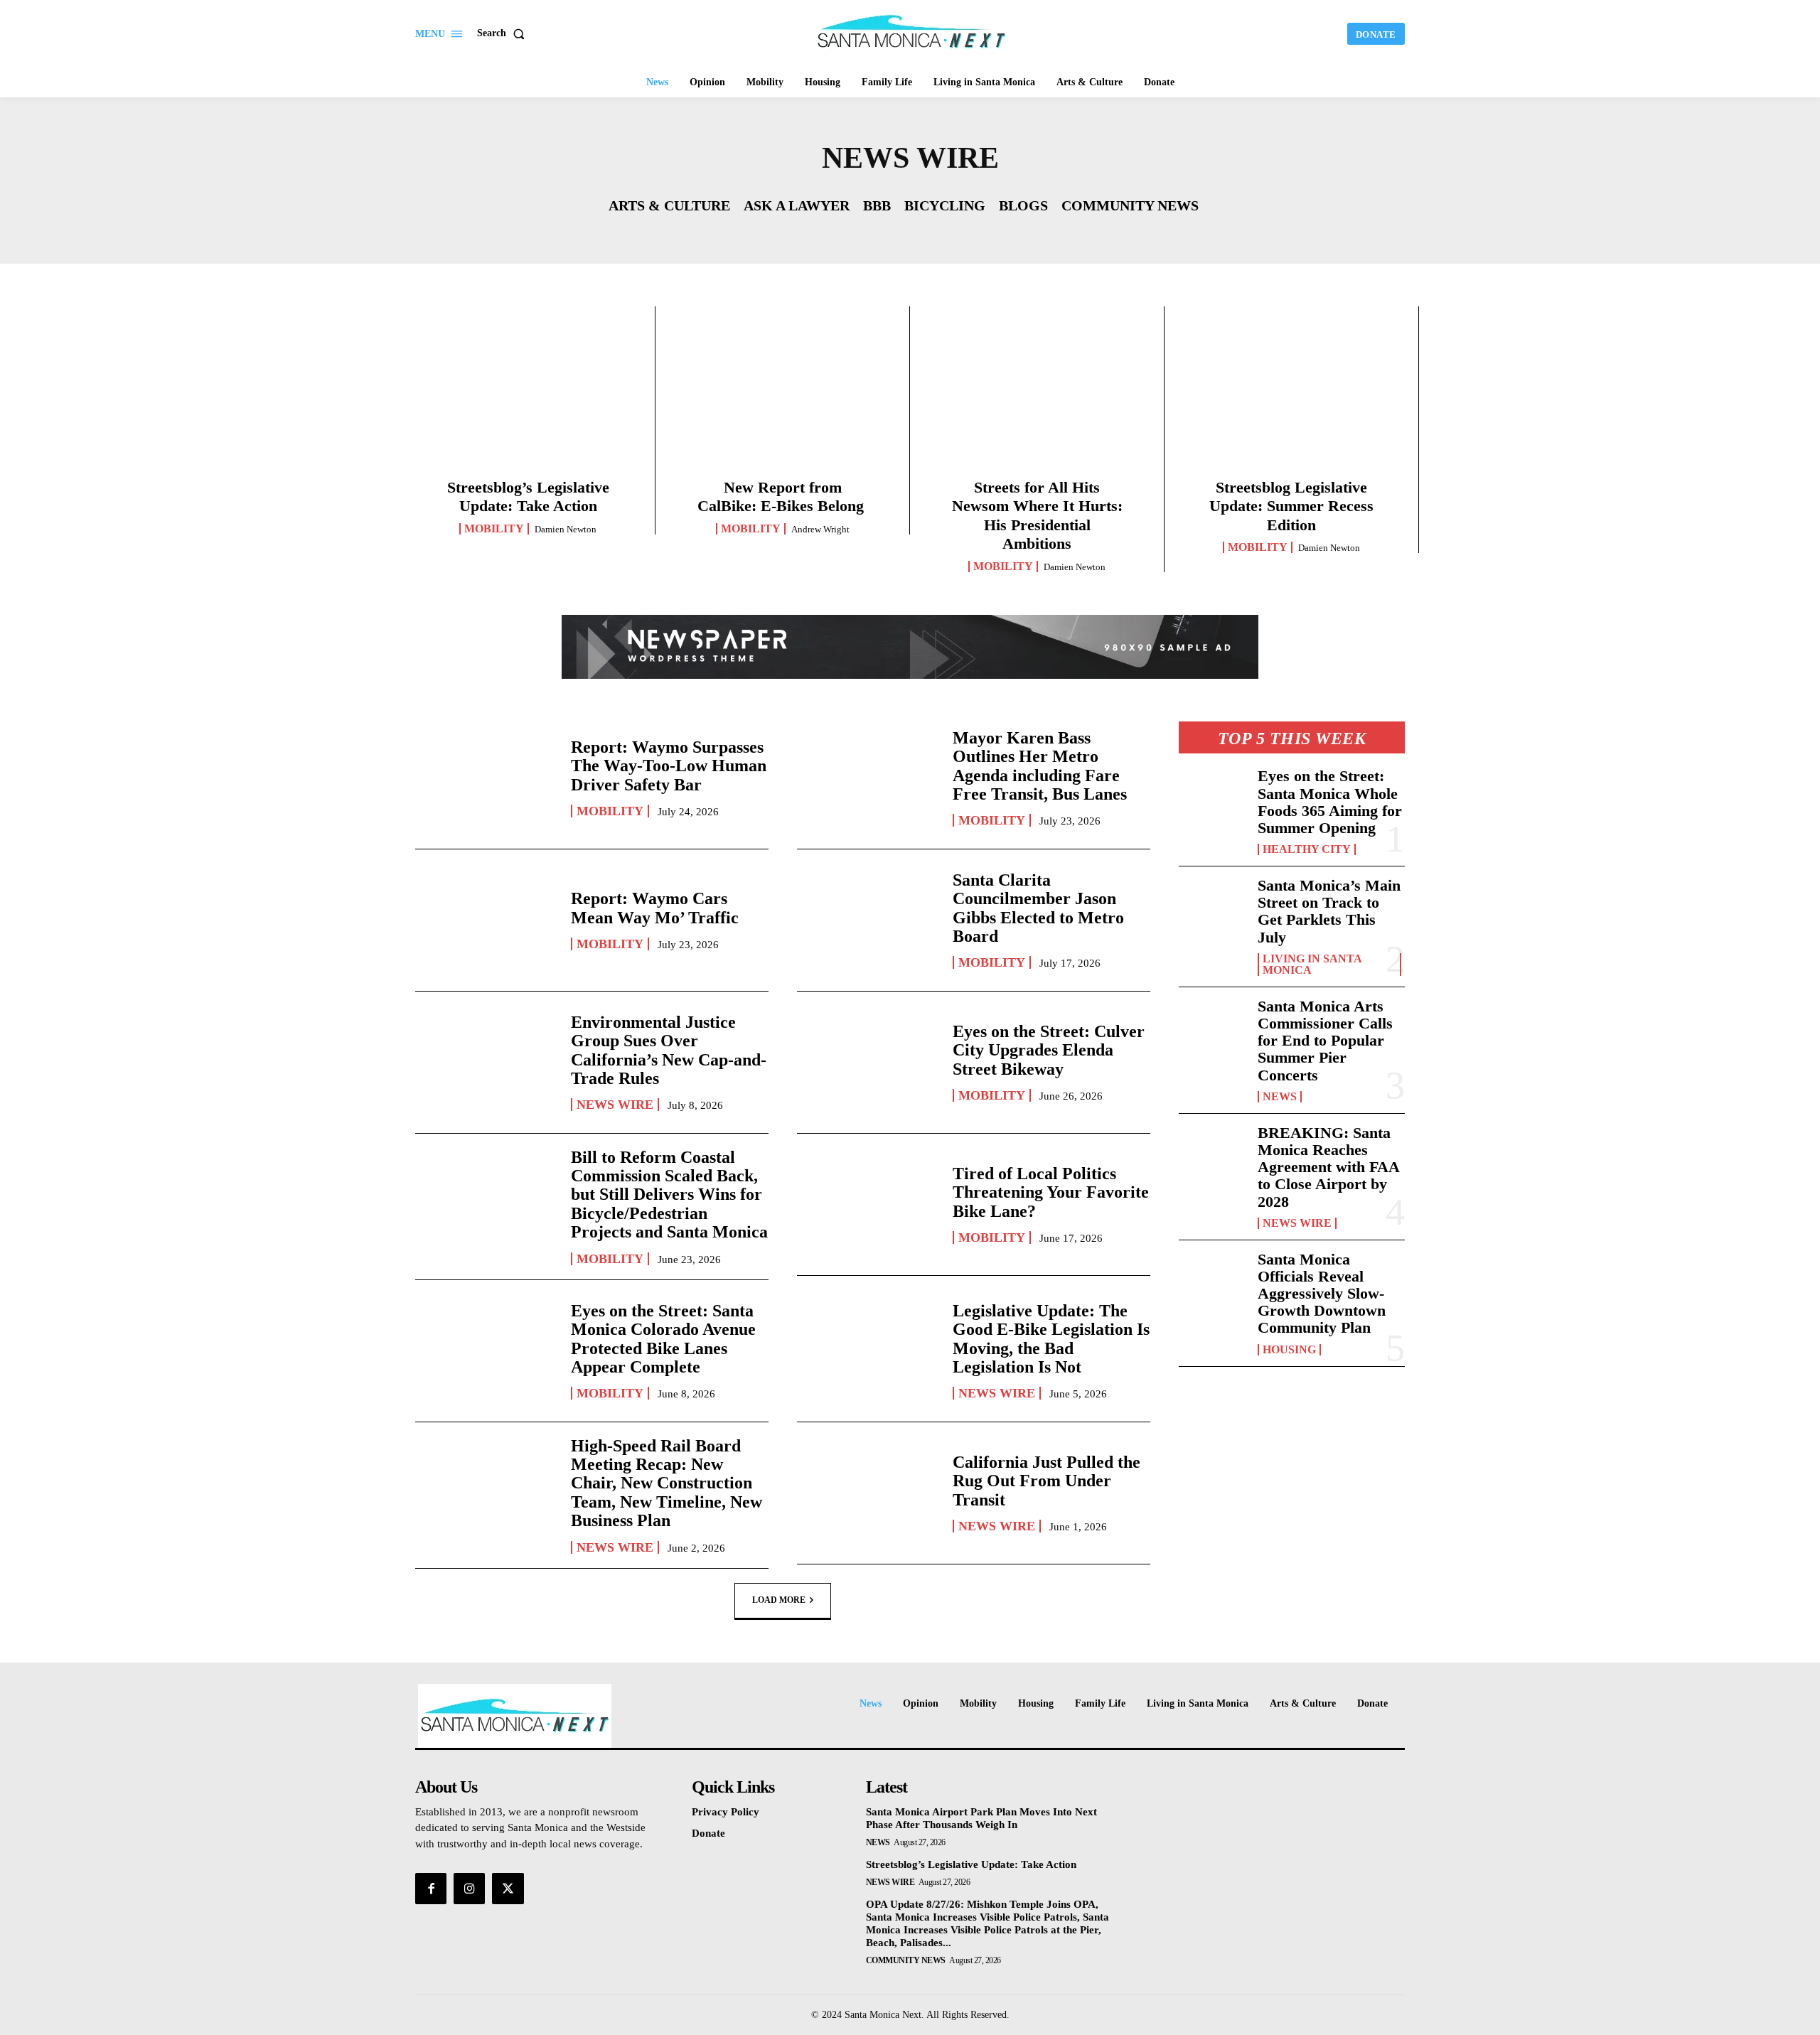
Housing (1289, 1350)
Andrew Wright (820, 529)
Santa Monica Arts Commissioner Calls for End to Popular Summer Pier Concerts (1325, 1041)
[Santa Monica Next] (912, 32)
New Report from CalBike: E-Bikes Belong (783, 496)
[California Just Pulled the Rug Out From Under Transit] (868, 1493)
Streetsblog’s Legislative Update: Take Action (528, 496)
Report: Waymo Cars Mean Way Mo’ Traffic (655, 908)
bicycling (945, 205)
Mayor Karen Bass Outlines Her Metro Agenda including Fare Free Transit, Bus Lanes (1040, 766)
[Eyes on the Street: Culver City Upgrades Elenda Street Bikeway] (868, 1062)
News (1280, 1097)
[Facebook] (431, 1889)
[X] (508, 1889)
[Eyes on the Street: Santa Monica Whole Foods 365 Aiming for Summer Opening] (1213, 798)
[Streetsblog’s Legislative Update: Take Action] (528, 397)
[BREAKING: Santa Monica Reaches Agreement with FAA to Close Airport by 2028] (1213, 1155)
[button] (504, 33)
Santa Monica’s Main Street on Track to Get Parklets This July (1329, 911)
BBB (877, 205)
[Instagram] (469, 1889)
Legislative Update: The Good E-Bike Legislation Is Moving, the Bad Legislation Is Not (1051, 1339)
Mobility (494, 529)
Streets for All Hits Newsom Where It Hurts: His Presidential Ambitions (1037, 515)
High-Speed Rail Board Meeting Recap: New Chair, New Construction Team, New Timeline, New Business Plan (667, 1483)
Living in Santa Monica (1312, 965)
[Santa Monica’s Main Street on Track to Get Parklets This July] (1213, 908)
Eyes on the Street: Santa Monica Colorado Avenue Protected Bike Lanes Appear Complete (663, 1339)
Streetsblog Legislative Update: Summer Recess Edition (1291, 506)
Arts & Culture (669, 205)
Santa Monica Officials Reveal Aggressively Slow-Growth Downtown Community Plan (1322, 1294)
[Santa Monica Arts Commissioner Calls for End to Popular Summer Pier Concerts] (1213, 1029)
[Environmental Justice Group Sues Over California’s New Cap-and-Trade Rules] (486, 1062)
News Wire (615, 1105)
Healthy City (1307, 849)
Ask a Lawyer (797, 205)
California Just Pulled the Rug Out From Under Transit (1046, 1481)
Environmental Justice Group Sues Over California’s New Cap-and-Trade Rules (669, 1050)
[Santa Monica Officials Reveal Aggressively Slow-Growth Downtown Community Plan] (1213, 1282)
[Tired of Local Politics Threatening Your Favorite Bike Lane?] (868, 1204)
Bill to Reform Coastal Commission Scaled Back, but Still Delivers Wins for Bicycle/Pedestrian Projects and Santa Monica (669, 1195)
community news (1130, 205)
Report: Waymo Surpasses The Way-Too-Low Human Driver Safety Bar (669, 766)
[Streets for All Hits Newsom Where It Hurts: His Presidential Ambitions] (1037, 397)
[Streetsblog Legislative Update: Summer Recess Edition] (1291, 397)
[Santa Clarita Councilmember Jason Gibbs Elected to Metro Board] (868, 920)
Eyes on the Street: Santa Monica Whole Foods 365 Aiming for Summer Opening (1330, 802)
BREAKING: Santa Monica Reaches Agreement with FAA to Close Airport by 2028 (1329, 1167)
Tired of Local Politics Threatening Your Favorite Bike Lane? (1051, 1192)
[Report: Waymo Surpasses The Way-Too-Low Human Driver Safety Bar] (486, 778)
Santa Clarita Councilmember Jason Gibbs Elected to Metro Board (1038, 908)
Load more (779, 1599)
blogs (1023, 205)
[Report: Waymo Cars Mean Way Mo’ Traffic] (486, 920)
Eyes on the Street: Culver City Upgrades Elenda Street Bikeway (1049, 1050)
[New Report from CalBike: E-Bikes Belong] (782, 397)
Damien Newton (566, 529)
